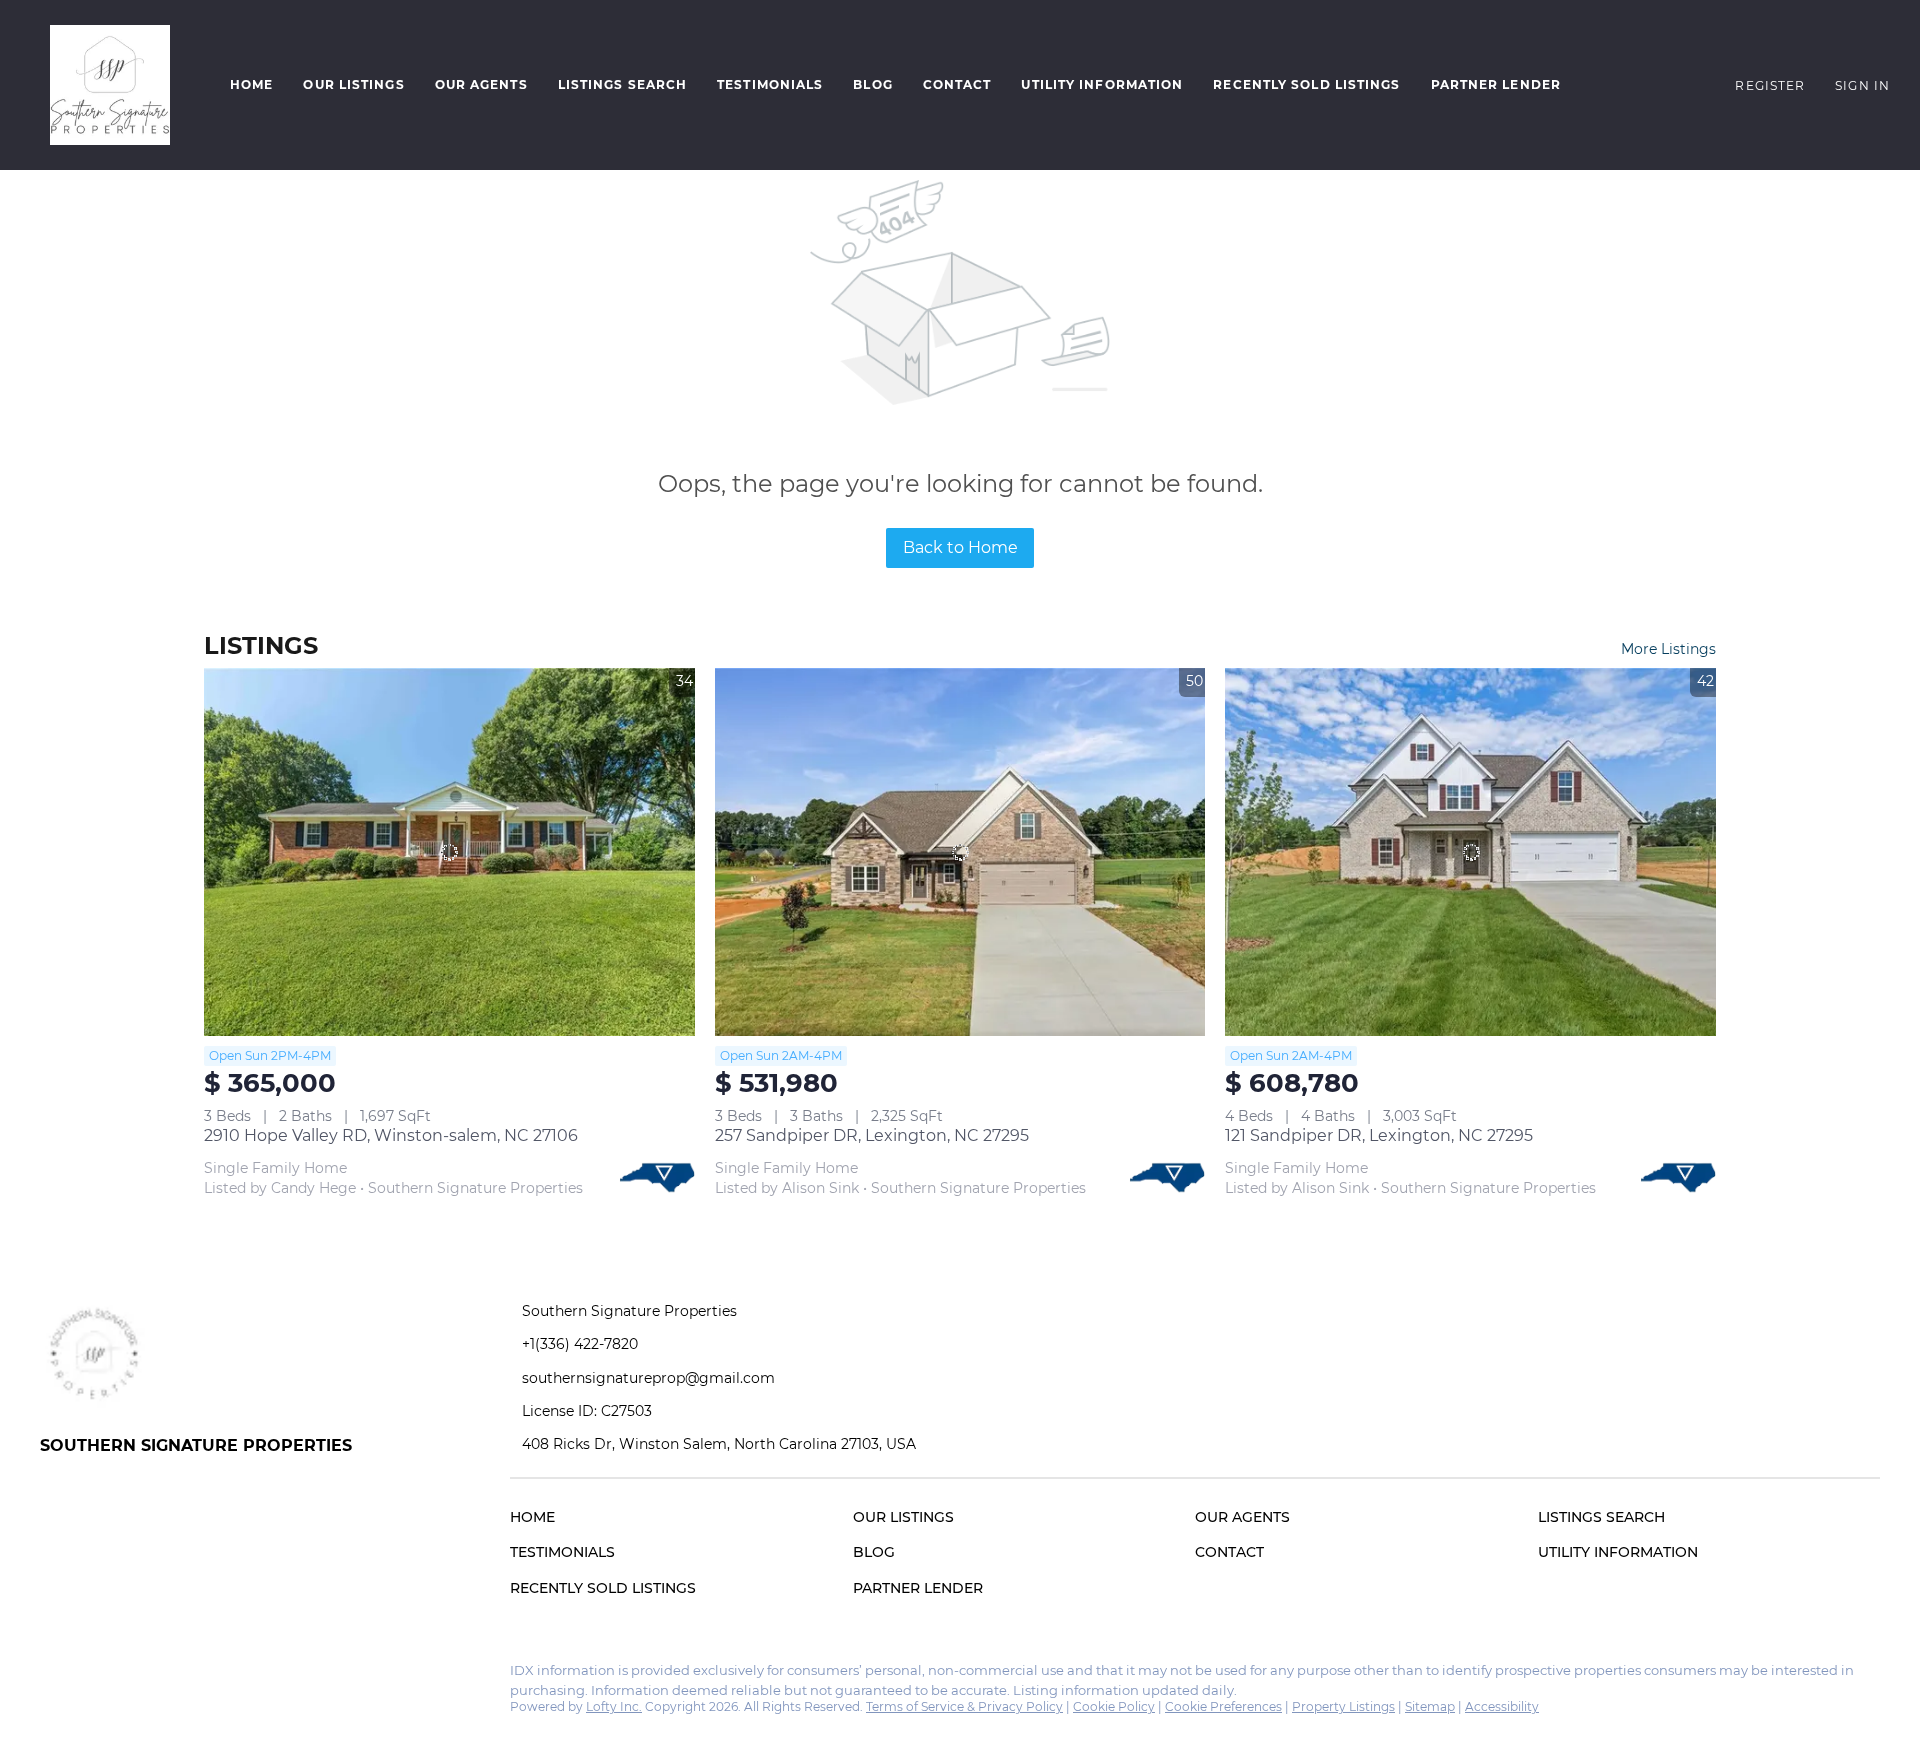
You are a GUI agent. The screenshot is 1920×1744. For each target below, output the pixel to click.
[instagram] (95, 1676)
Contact (957, 84)
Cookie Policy (1114, 1706)
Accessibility (1502, 1706)
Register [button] (1770, 85)
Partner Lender (1496, 84)
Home (251, 84)
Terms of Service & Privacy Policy (964, 1706)
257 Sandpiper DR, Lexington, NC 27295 (872, 1135)
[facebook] (55, 1676)
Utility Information (1102, 84)
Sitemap (1430, 1706)
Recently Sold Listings (1306, 84)
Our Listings (353, 84)
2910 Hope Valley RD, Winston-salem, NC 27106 (391, 1135)
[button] (110, 85)
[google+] (135, 1676)
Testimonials (770, 84)
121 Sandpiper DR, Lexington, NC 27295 (1379, 1135)
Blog (872, 84)
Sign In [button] (1862, 85)
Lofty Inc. (614, 1706)
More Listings (1668, 649)
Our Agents (481, 84)
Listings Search (623, 84)
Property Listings (1343, 1706)
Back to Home (960, 547)
